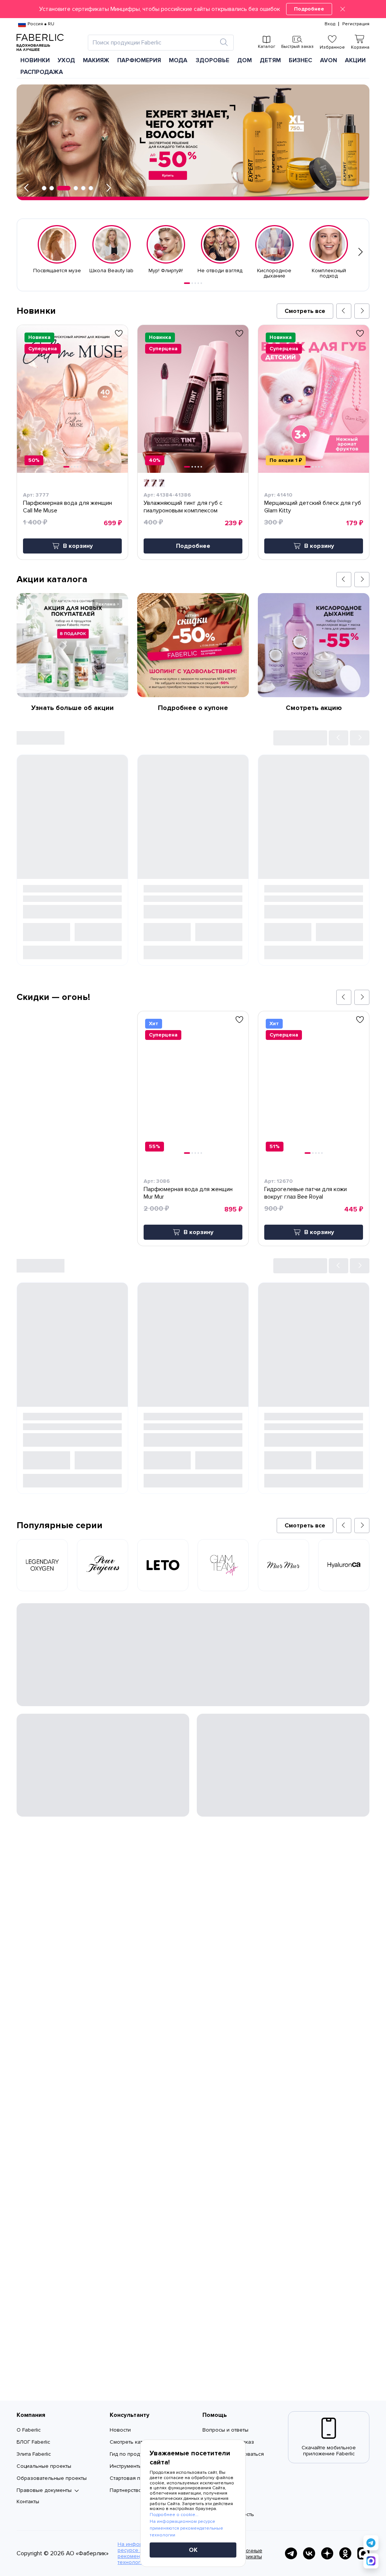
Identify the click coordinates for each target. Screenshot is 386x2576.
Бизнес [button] (300, 60)
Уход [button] (66, 60)
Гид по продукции (132, 2454)
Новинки (35, 60)
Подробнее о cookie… (174, 2515)
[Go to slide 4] (198, 283)
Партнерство (126, 2490)
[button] (193, 9)
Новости (120, 2430)
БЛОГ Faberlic (33, 2442)
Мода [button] (178, 60)
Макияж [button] (96, 60)
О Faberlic (29, 2430)
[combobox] (154, 43)
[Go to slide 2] (192, 283)
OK (193, 2550)
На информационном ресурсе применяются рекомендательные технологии (186, 2528)
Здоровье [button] (212, 60)
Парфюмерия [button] (139, 60)
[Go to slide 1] (187, 283)
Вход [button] (330, 24)
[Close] (343, 9)
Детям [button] (270, 60)
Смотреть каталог (132, 2442)
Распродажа (42, 72)
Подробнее (309, 9)
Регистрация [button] (356, 24)
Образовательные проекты (52, 2478)
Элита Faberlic (34, 2454)
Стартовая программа (137, 2478)
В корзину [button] (78, 546)
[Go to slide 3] (195, 283)
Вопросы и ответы (225, 2430)
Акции (355, 60)
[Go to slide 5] (201, 283)
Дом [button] (244, 60)
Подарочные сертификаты (246, 2554)
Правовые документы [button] (44, 2490)
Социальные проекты (44, 2466)
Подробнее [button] (193, 546)
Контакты (28, 2502)
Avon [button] (329, 60)
